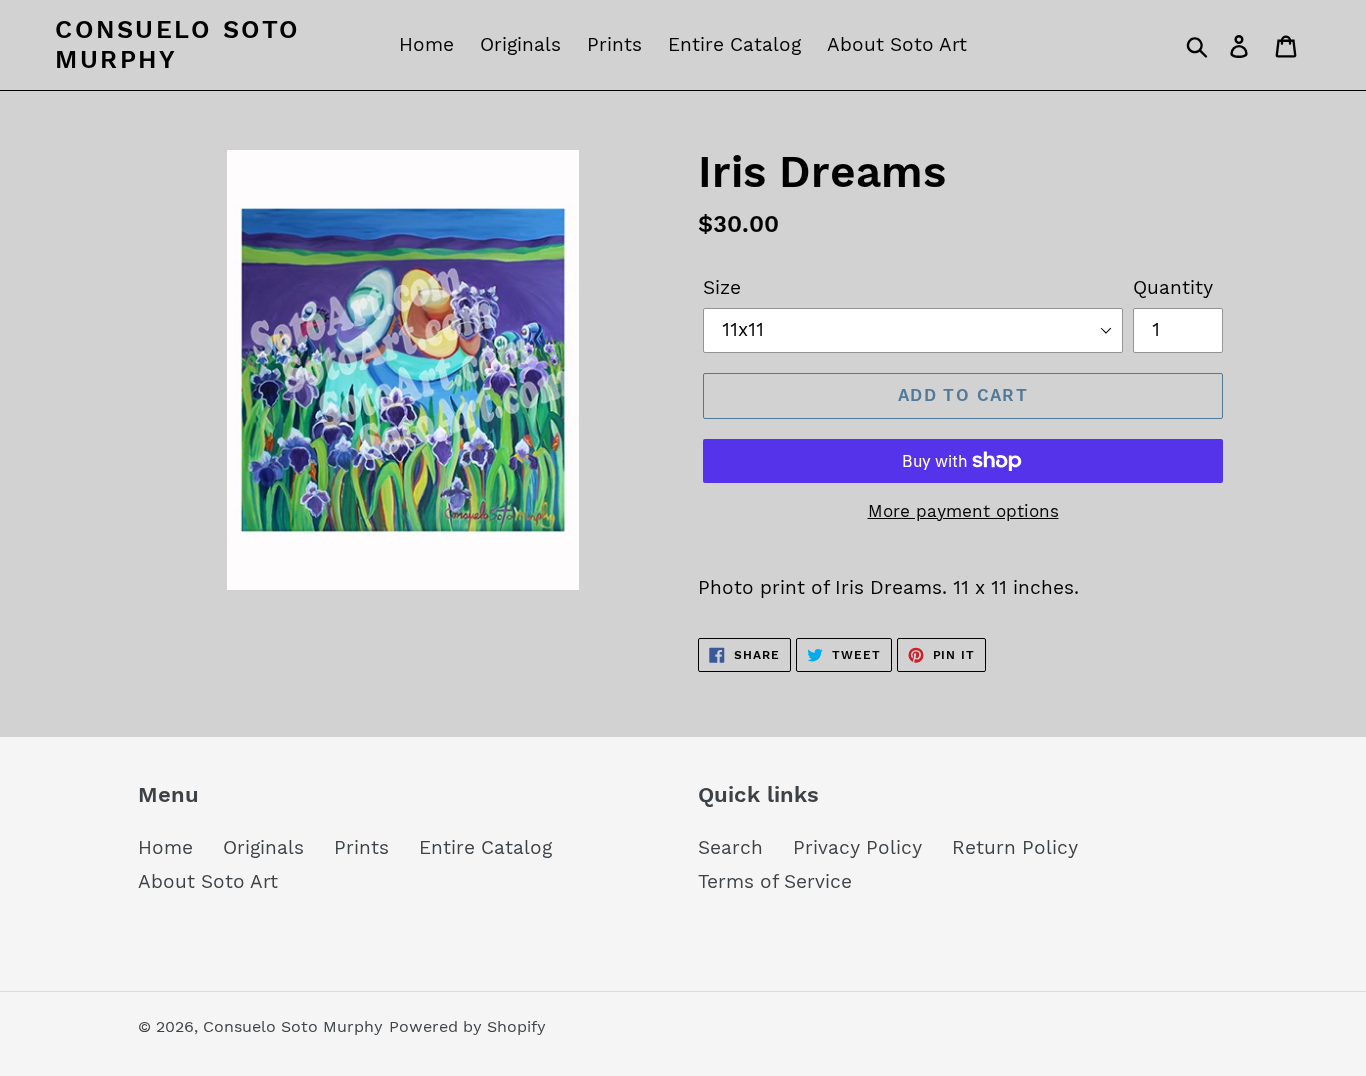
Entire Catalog (485, 847)
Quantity (1173, 287)
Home (165, 847)
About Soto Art (208, 881)
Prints (361, 847)
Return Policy (1015, 847)
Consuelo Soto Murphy (178, 44)
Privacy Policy (857, 847)
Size (722, 287)
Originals (263, 847)
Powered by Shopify (467, 1026)
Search (730, 847)
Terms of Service (775, 881)
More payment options (963, 511)
